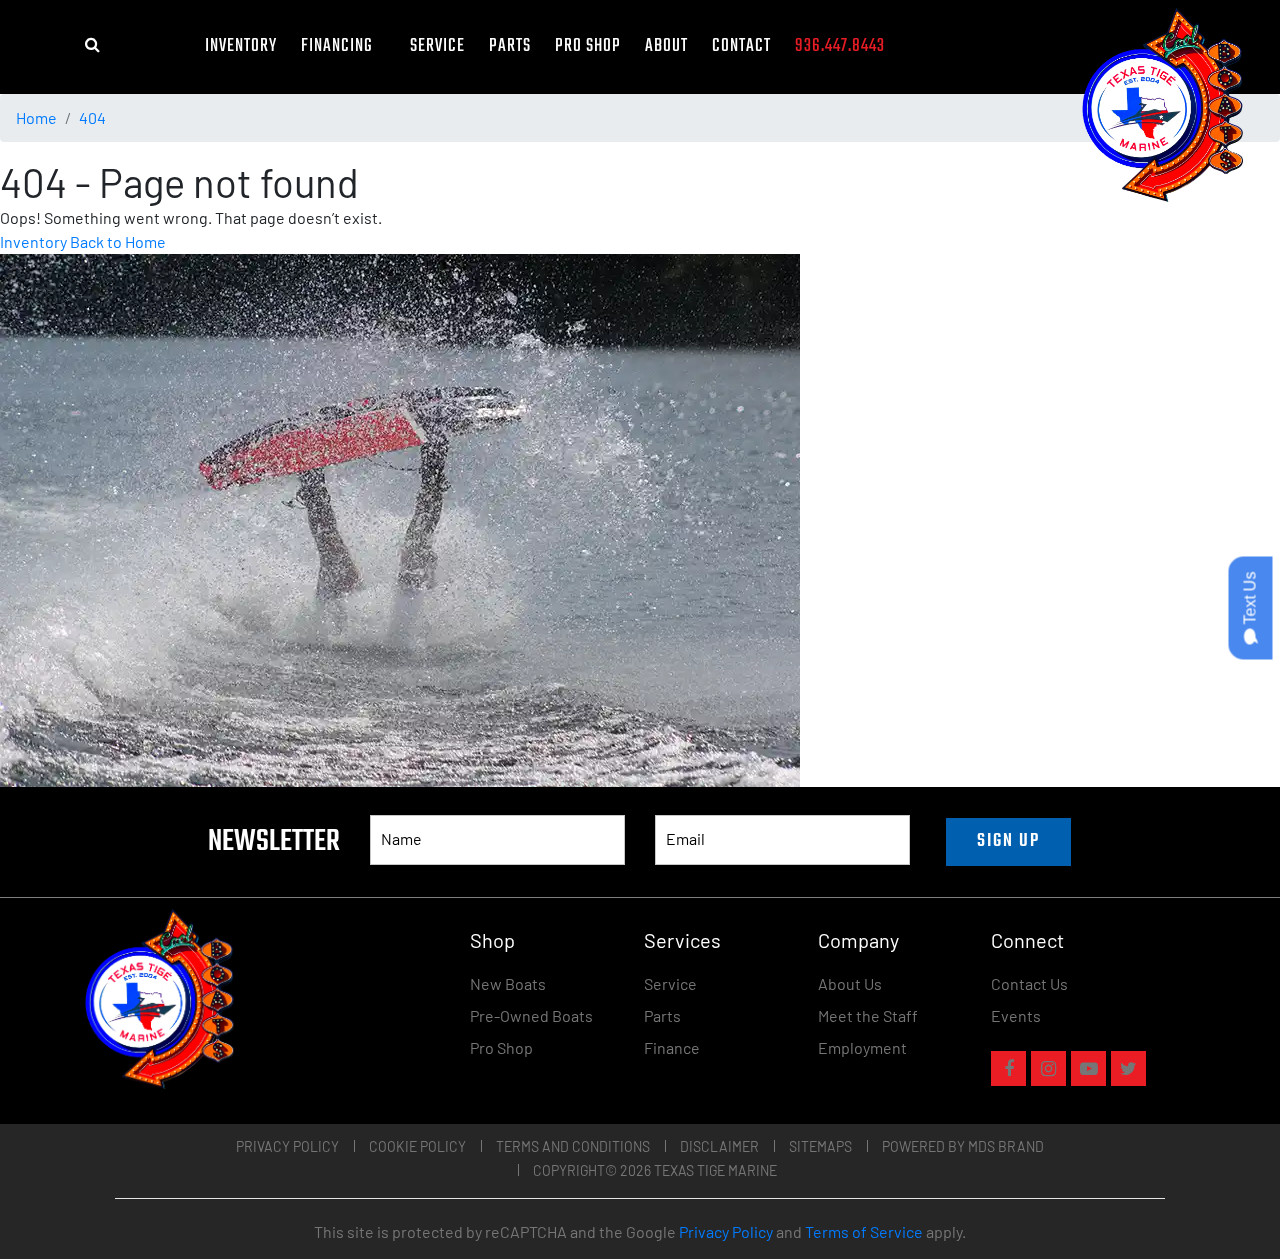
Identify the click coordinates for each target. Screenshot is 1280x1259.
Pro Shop (588, 46)
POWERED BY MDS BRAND (963, 1146)
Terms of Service (864, 1231)
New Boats (508, 983)
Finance (672, 1047)
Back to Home (118, 241)
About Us (850, 983)
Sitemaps (820, 1146)
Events (1016, 1015)
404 (92, 117)
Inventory (241, 46)
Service (437, 46)
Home (36, 117)
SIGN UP (1008, 841)
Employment (862, 1047)
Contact (741, 46)
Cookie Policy (417, 1146)
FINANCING (343, 46)
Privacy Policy (287, 1146)
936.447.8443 (840, 46)
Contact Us (1029, 983)
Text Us (1250, 599)
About (666, 46)
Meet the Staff (868, 1015)
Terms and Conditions (573, 1146)
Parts (510, 46)
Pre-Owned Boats (531, 1015)
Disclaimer (719, 1146)
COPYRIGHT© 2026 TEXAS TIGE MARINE (655, 1170)
